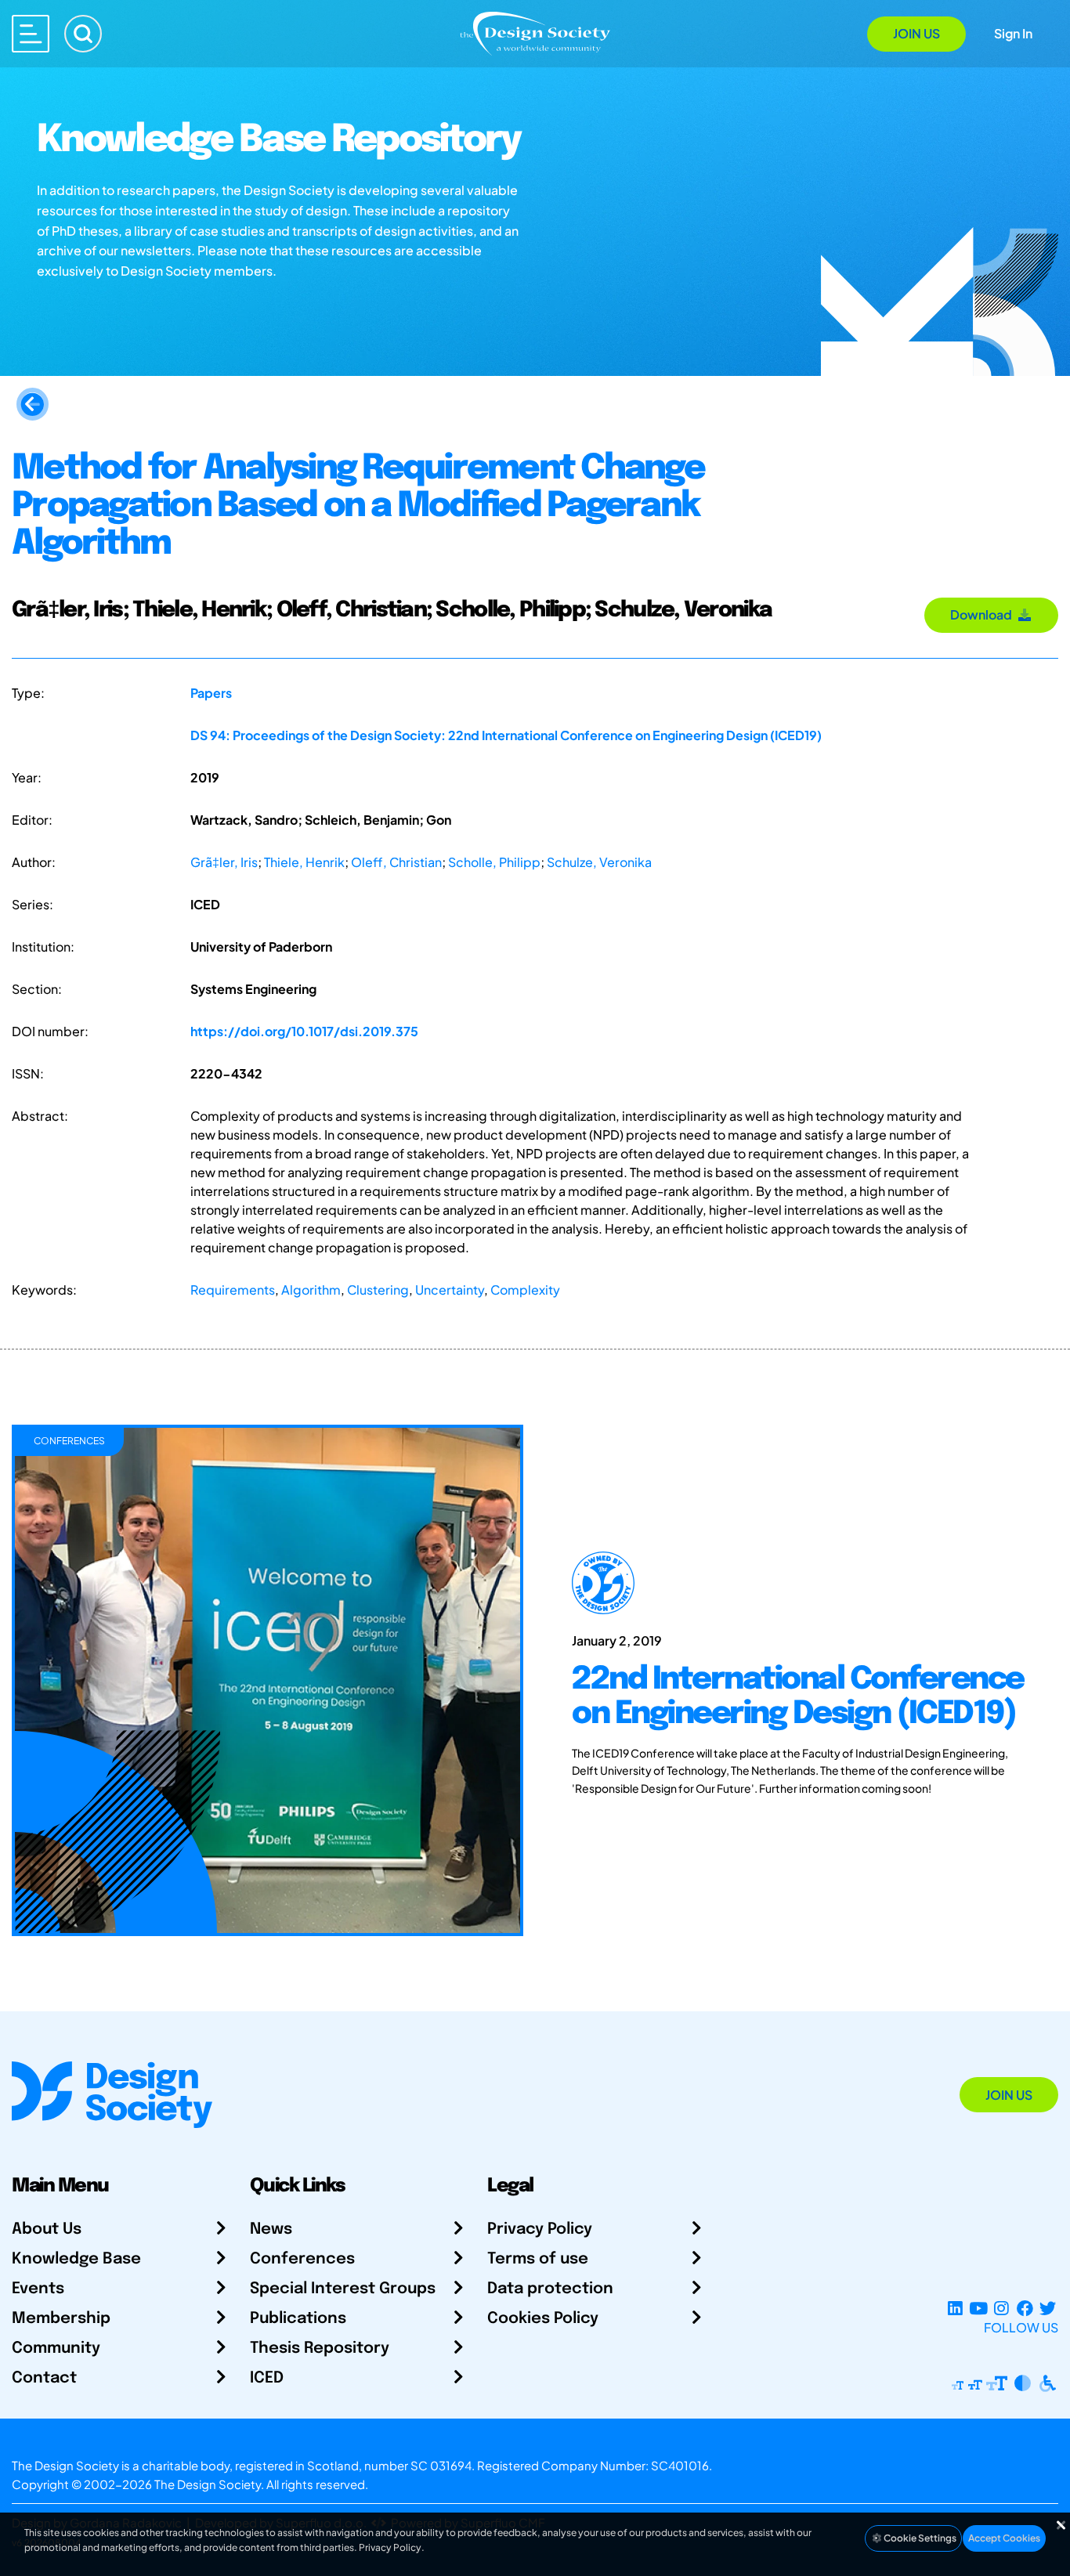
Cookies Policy (543, 2319)
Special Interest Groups (343, 2289)
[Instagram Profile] (1001, 2309)
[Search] (83, 34)
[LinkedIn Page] (955, 2309)
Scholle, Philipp (494, 862)
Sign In (1013, 33)
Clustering (378, 1290)
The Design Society (208, 2484)
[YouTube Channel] (978, 2309)
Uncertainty (450, 1290)
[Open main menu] (31, 34)
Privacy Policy (540, 2229)
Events (38, 2289)
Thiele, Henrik (304, 862)
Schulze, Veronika (599, 862)
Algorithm (311, 1290)
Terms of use (538, 2259)
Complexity (525, 1290)
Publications (298, 2319)
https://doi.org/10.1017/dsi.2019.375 (304, 1031)
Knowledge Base (76, 2259)
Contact (44, 2378)
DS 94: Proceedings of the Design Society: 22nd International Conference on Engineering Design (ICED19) (506, 735)
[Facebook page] (1025, 2309)
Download (983, 614)
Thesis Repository (320, 2348)
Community (56, 2348)
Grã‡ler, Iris (224, 862)
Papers (211, 693)
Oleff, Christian (396, 862)
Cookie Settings (919, 2538)
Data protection (550, 2289)
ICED (267, 2378)
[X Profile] (1048, 2309)
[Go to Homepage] (535, 33)
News (271, 2229)
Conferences (302, 2259)
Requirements (233, 1290)
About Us (47, 2229)
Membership (61, 2319)
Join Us (916, 33)
